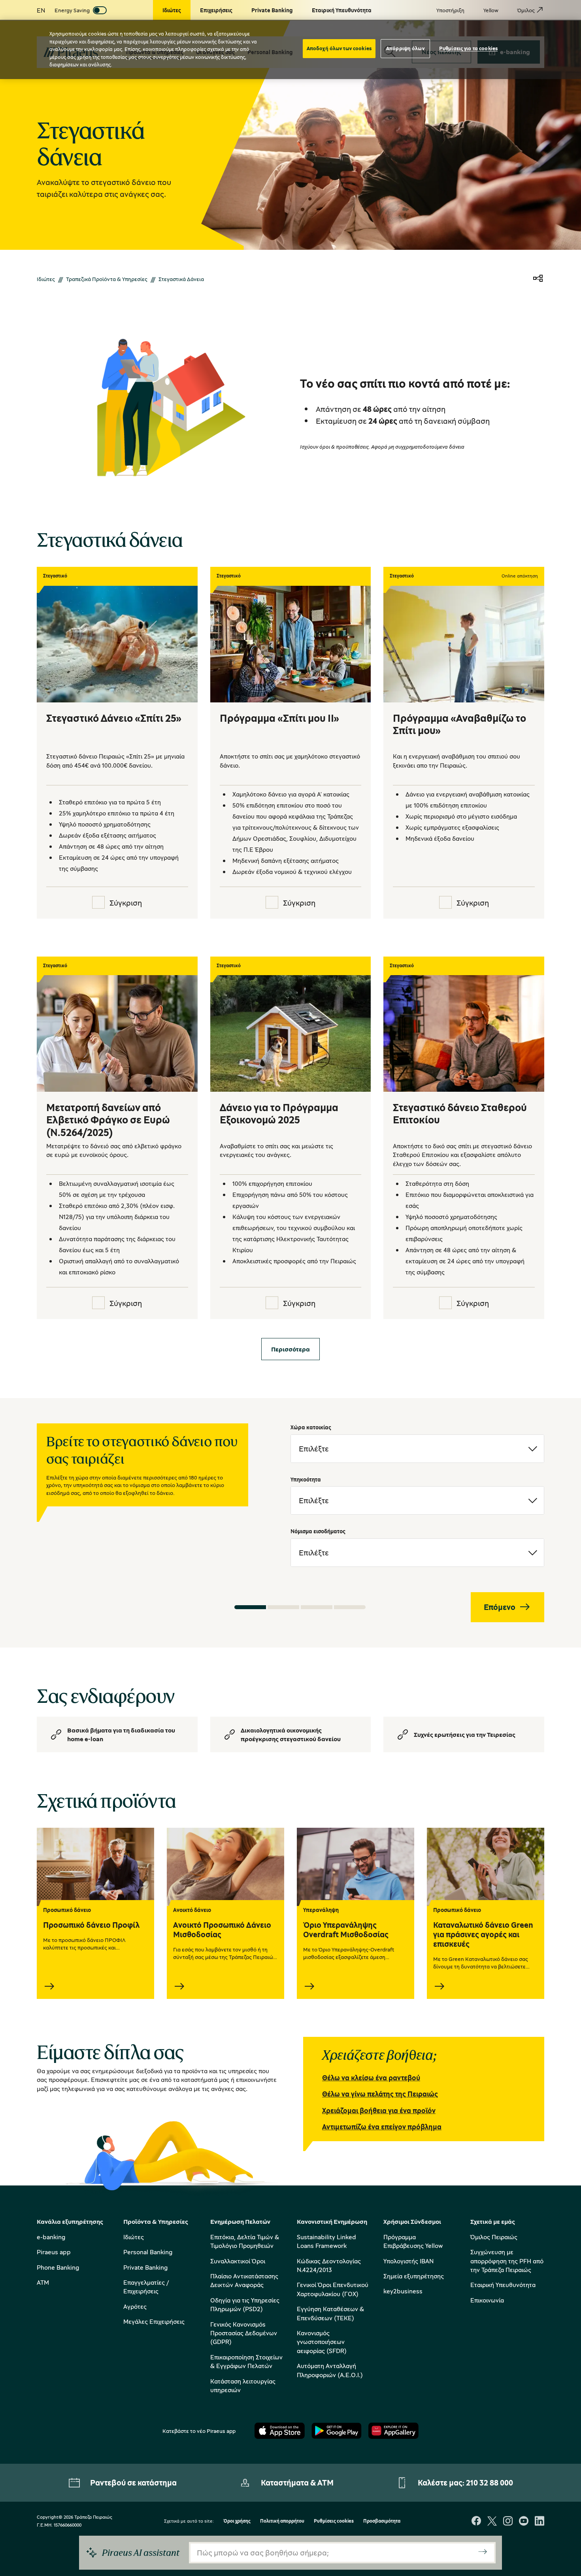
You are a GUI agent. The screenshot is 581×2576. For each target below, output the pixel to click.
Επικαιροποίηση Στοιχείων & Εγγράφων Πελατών (246, 2361)
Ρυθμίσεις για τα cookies (468, 48)
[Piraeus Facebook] (476, 2522)
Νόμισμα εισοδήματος (318, 1531)
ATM (43, 2282)
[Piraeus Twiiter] (492, 2522)
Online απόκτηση (520, 576)
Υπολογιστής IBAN (408, 2261)
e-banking (51, 2237)
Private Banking (145, 2267)
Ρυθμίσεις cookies (334, 2521)
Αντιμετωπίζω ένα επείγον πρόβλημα (382, 2127)
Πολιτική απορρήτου (282, 2521)
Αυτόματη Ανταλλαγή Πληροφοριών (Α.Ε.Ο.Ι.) (330, 2370)
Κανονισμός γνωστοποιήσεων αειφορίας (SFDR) (322, 2342)
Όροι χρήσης (237, 2521)
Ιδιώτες (46, 279)
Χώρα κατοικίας (311, 1427)
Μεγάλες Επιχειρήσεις (154, 2321)
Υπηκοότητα (306, 1479)
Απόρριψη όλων (405, 48)
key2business (403, 2291)
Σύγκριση (126, 903)
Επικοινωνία (487, 2300)
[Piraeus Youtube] (524, 2522)
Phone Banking (58, 2267)
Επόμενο (500, 1607)
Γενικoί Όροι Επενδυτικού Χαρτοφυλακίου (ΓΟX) (333, 2289)
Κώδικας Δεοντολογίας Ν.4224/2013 (329, 2265)
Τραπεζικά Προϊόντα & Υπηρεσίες (107, 279)
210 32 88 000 (490, 2483)
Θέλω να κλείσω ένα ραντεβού (371, 2078)
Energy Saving (72, 10)
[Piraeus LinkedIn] (539, 2522)
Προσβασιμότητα (382, 2521)
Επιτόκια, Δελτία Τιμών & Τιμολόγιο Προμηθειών (245, 2241)
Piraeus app (54, 2252)
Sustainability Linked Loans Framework (326, 2241)
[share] (538, 279)
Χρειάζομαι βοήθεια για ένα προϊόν (379, 2110)
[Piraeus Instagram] (508, 2522)
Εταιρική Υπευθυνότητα (503, 2285)
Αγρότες (135, 2306)
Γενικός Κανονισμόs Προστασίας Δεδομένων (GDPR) (244, 2333)
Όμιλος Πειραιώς (494, 2237)
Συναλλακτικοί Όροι (238, 2261)
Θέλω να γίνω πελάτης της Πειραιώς (380, 2094)
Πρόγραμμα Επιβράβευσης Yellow (413, 2241)
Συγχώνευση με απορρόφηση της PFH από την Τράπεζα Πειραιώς (507, 2261)
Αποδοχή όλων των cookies (339, 48)
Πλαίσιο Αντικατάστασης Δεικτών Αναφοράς (244, 2280)
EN (41, 10)
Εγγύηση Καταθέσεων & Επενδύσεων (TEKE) (330, 2313)
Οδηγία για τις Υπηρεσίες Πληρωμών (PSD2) (245, 2304)
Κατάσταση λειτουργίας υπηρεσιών (243, 2385)
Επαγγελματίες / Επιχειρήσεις (146, 2287)
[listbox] (417, 1449)
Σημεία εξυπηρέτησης (414, 2276)
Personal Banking (148, 2252)
